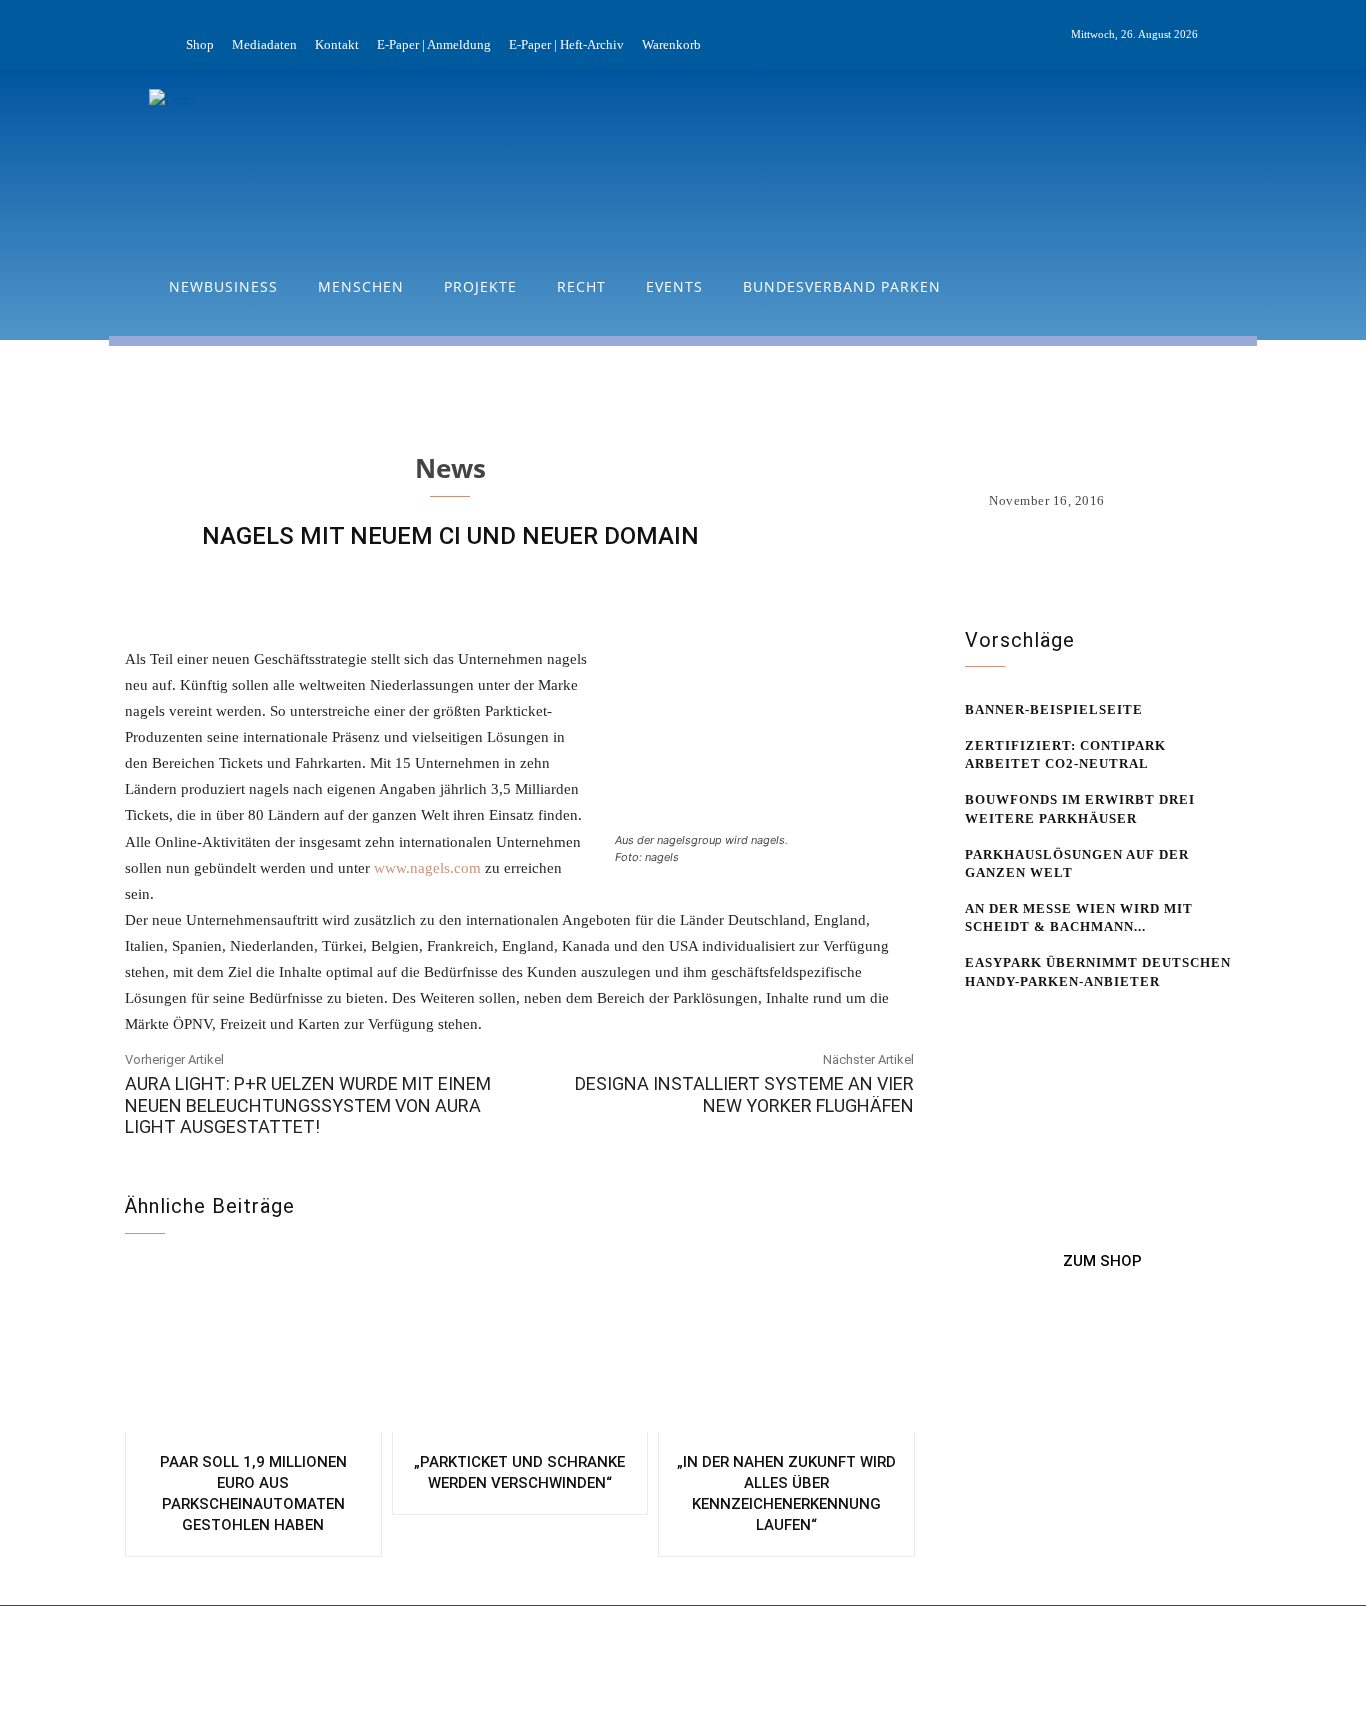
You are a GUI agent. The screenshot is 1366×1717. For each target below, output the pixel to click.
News (450, 468)
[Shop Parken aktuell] (1103, 1261)
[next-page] (1009, 1020)
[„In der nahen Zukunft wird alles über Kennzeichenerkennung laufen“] (786, 1348)
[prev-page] (977, 1020)
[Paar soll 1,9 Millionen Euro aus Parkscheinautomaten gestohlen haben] (253, 1348)
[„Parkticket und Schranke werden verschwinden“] (520, 1348)
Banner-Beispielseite (1054, 709)
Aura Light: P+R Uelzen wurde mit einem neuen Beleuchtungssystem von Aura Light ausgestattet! (308, 1105)
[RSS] (1253, 35)
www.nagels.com (427, 868)
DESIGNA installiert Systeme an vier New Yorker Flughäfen (744, 1094)
